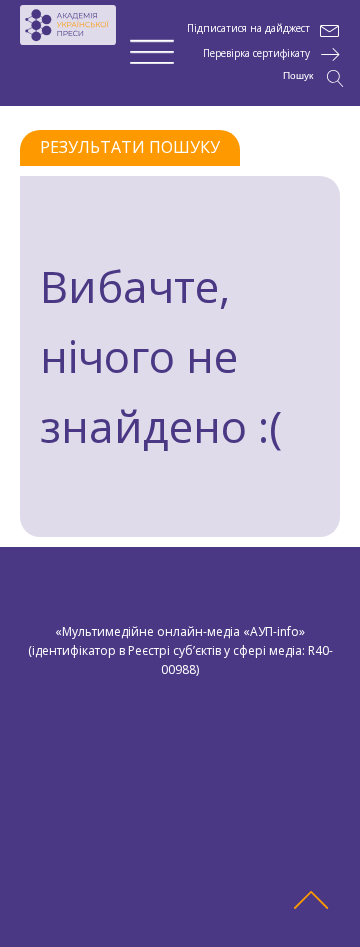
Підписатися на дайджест (248, 28)
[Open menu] (152, 53)
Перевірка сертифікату (256, 53)
